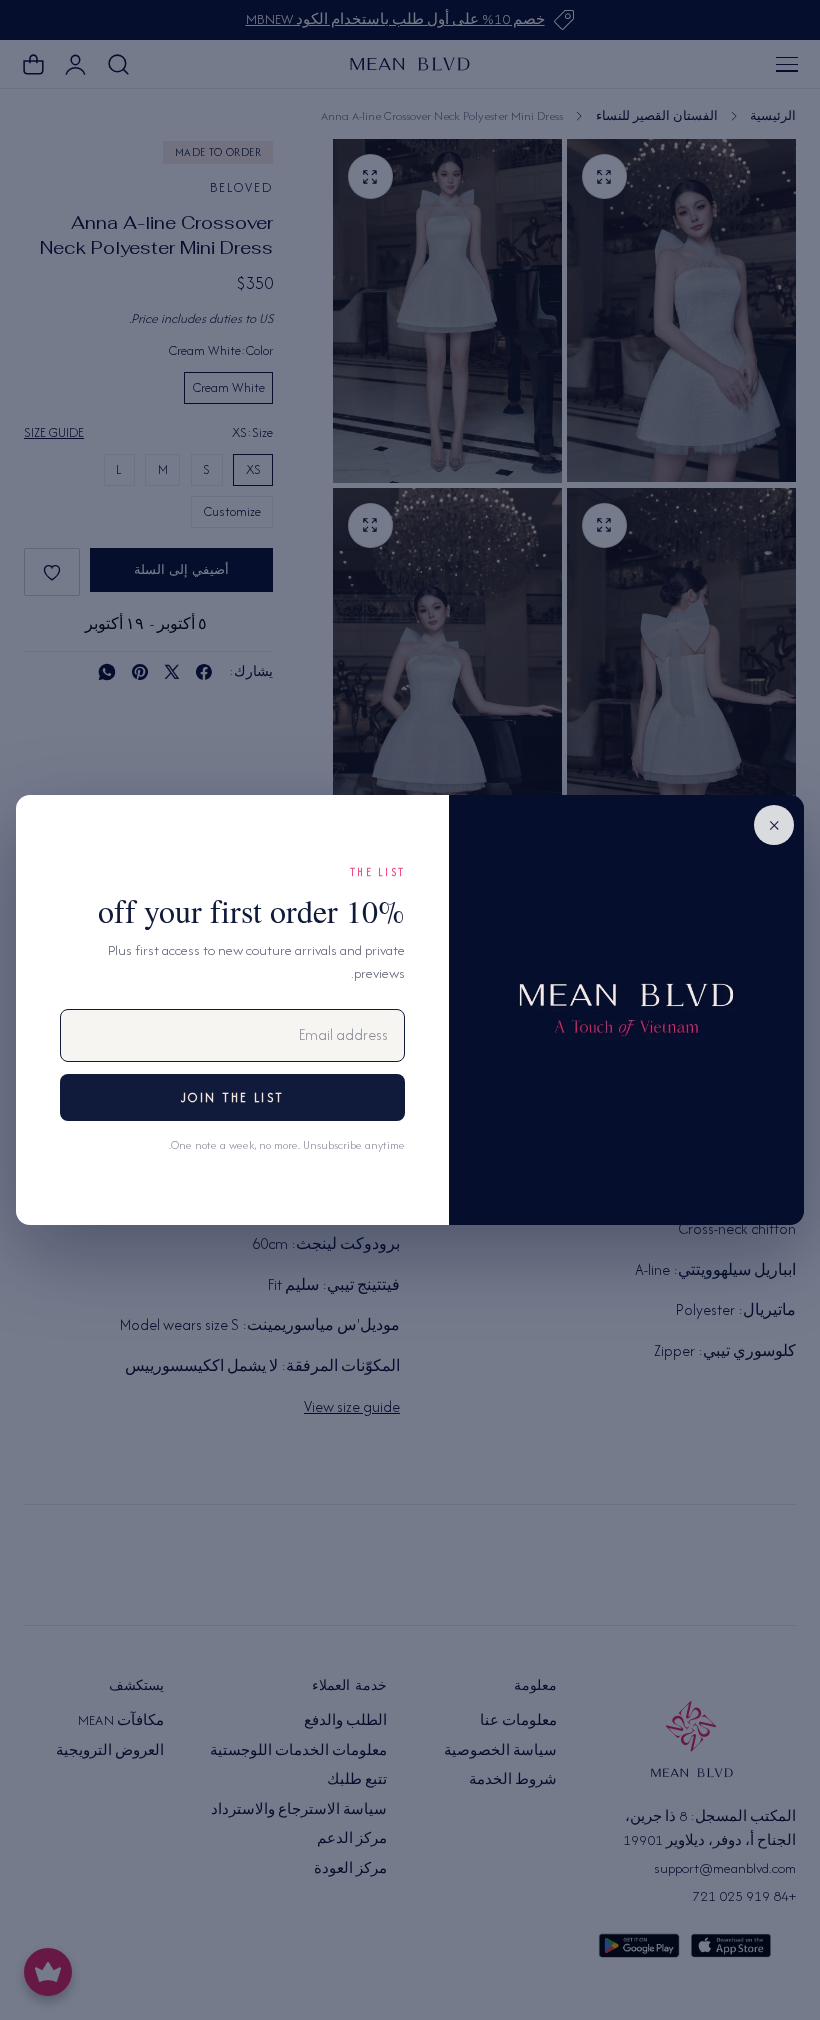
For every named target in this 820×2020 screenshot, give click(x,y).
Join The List (232, 1097)
